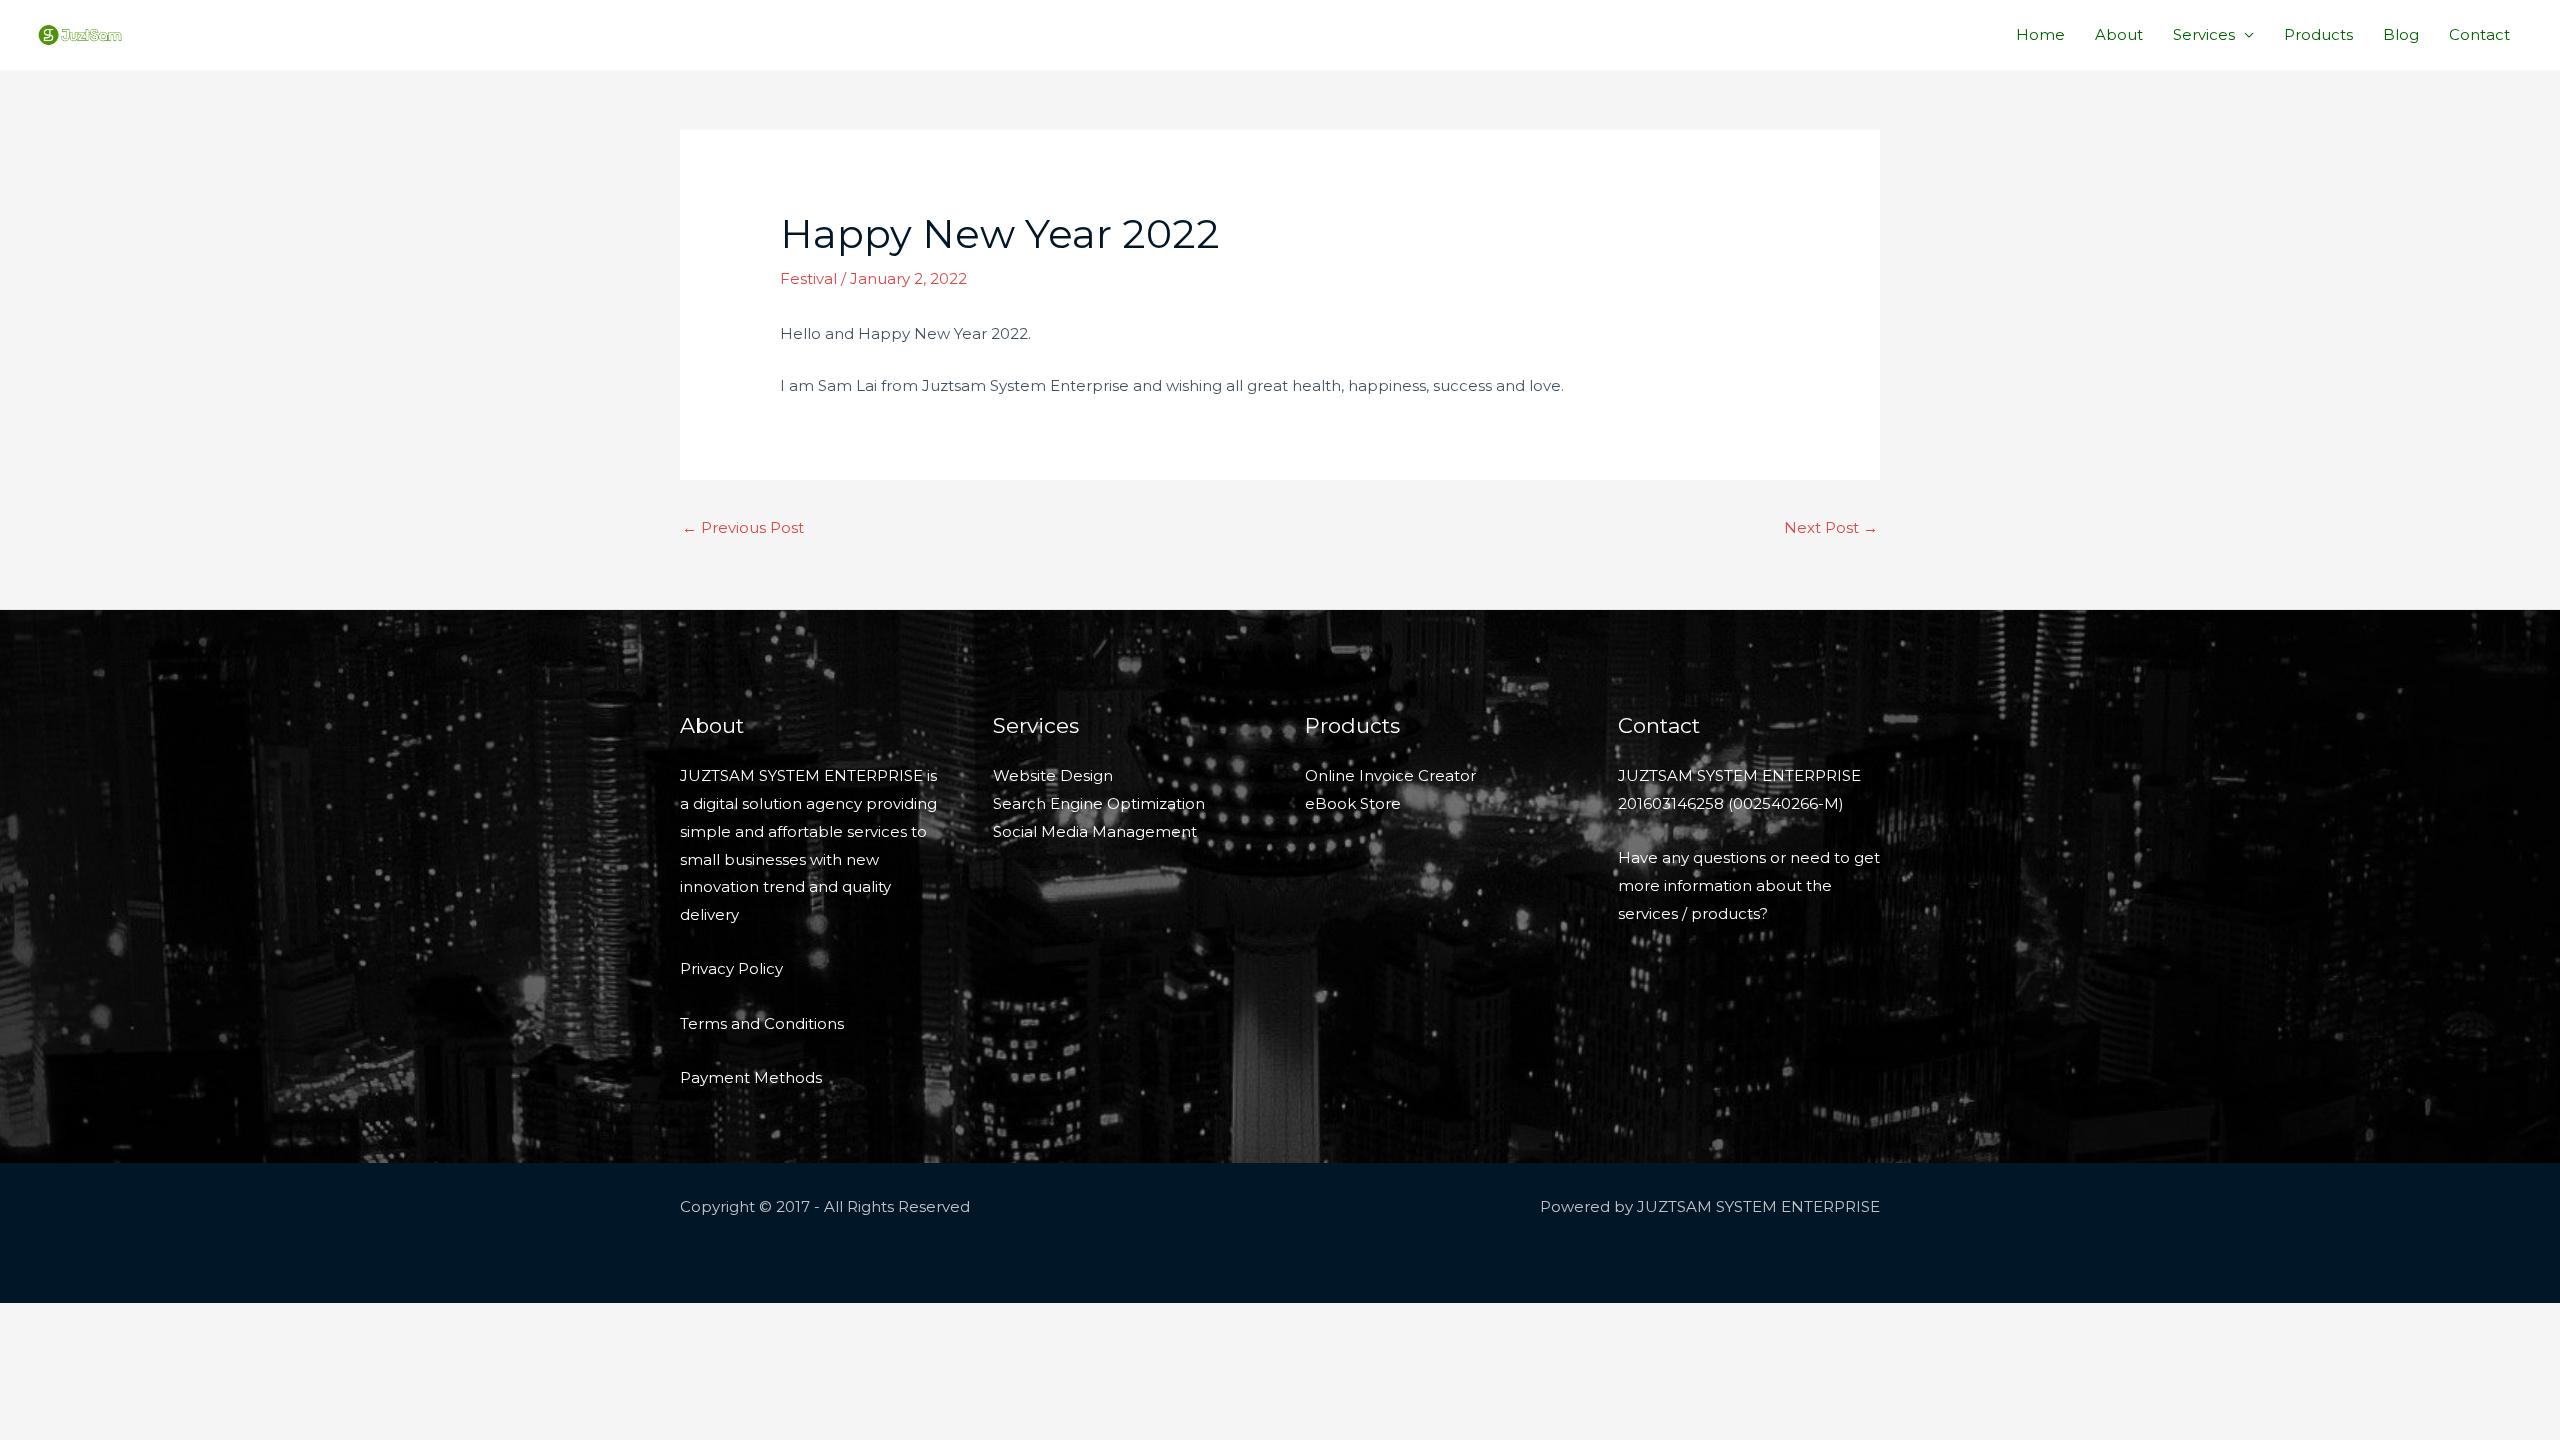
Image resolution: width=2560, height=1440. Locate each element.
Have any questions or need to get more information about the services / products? (1749, 885)
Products (2318, 34)
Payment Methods (751, 1077)
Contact (2479, 34)
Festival (808, 278)
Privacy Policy (731, 968)
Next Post (1831, 527)
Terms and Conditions (762, 1023)
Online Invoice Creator (1390, 775)
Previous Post (743, 527)
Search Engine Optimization (1099, 803)
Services (2204, 34)
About (2119, 34)
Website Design (1053, 775)
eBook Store (1353, 803)
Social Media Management (1095, 831)
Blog (2401, 34)
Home (2040, 34)
